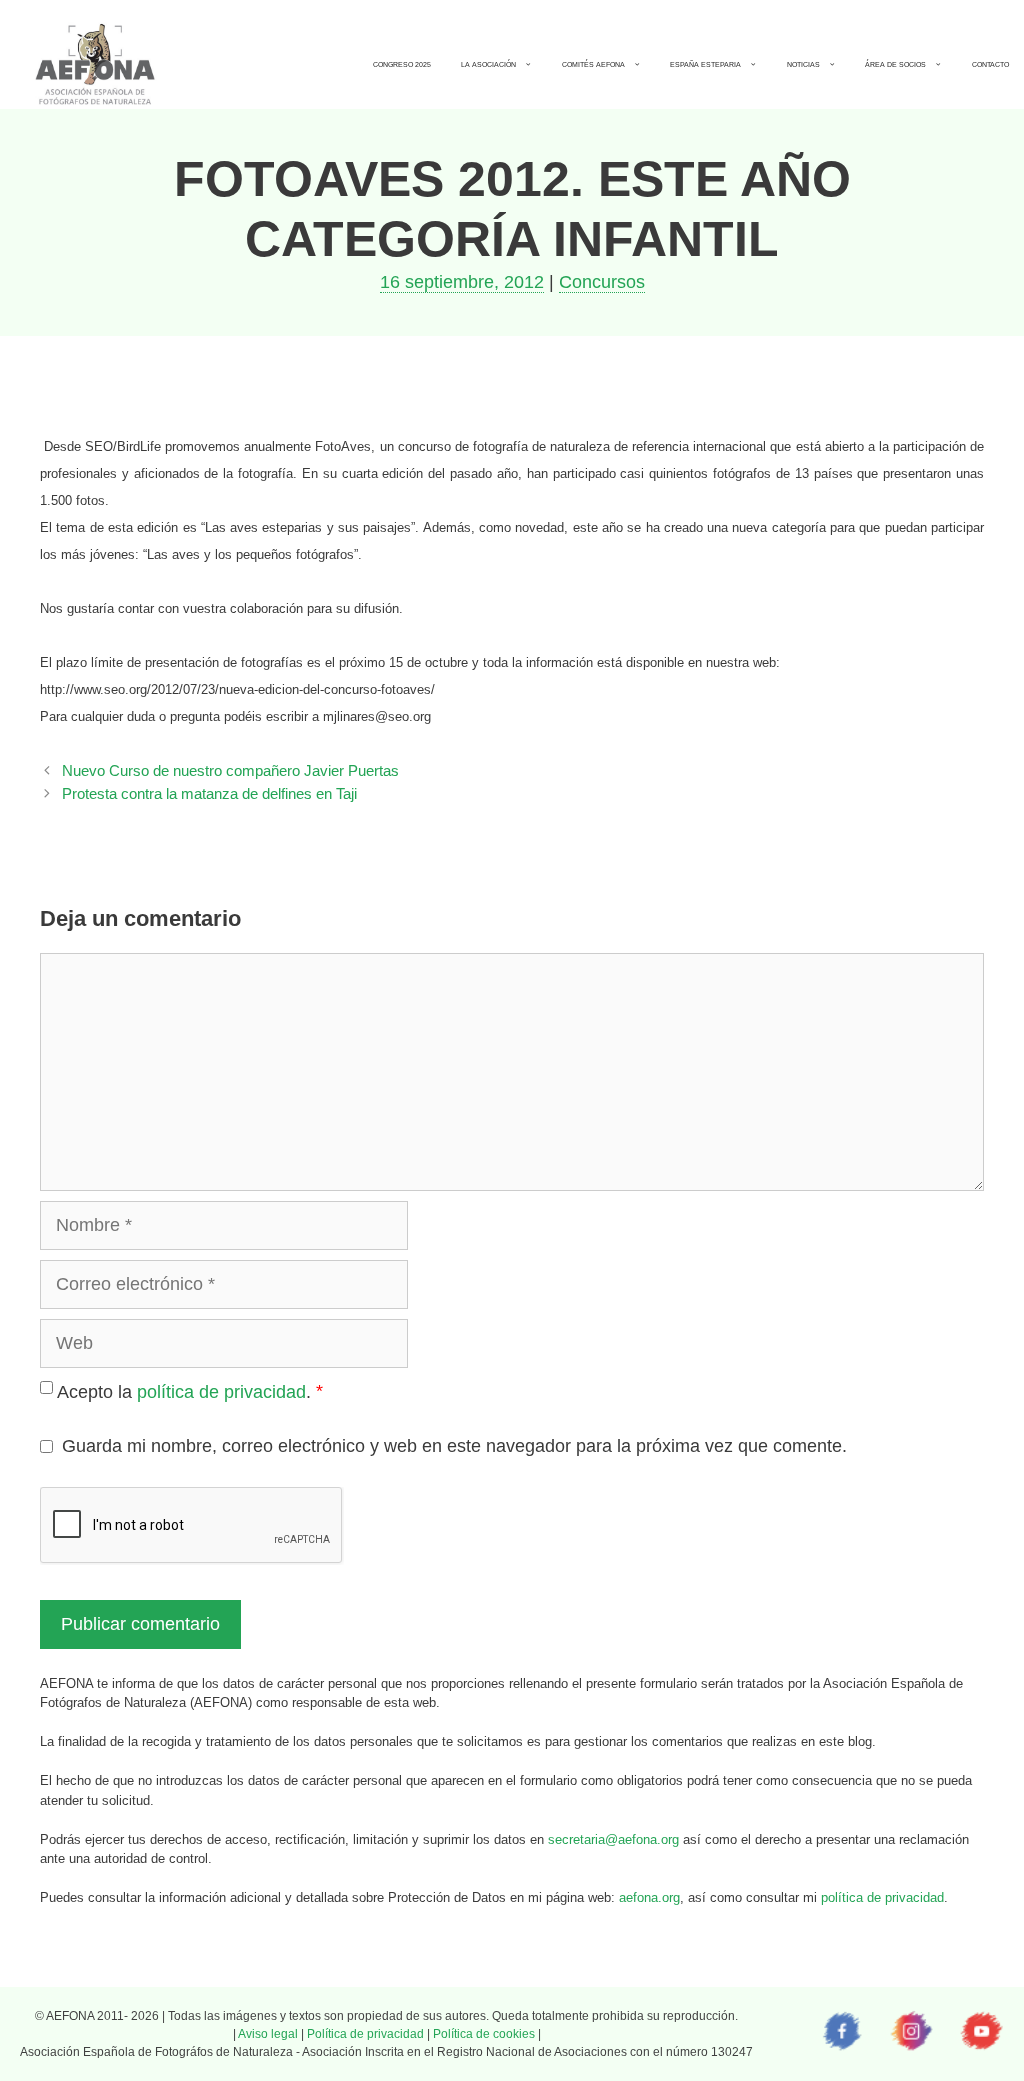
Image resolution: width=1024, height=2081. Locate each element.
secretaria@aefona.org (613, 1839)
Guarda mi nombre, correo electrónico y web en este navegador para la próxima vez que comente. (454, 1446)
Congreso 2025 (402, 64)
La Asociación (488, 64)
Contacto (990, 64)
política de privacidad (221, 1392)
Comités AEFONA (593, 64)
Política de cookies (484, 2034)
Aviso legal (268, 2034)
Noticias (803, 64)
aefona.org (649, 1897)
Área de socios (895, 64)
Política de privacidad (365, 2034)
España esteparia (705, 64)
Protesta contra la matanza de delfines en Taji (209, 793)
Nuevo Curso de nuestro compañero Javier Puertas (230, 770)
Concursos (602, 282)
